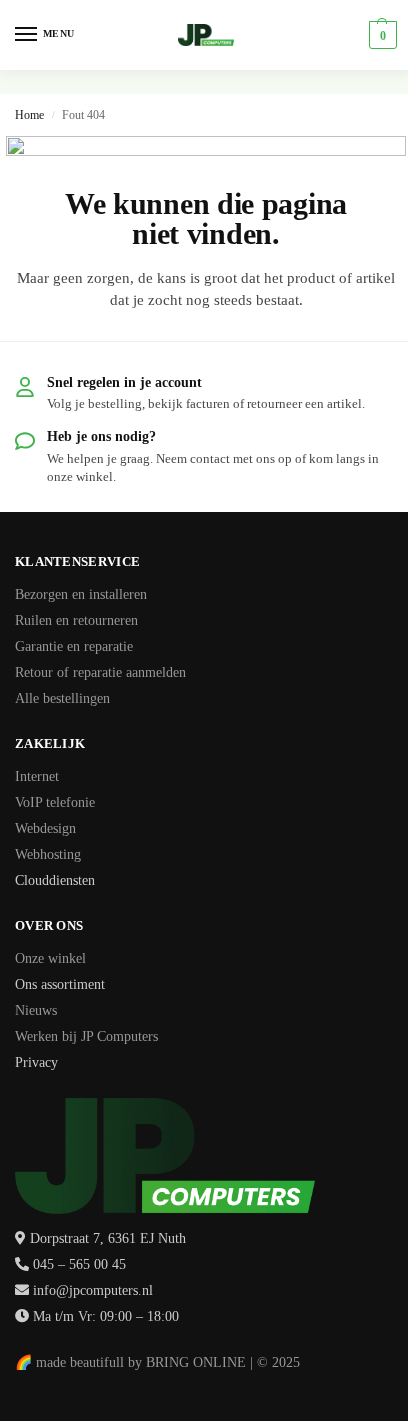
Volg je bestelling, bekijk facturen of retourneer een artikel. (206, 403)
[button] (380, 35)
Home (29, 115)
